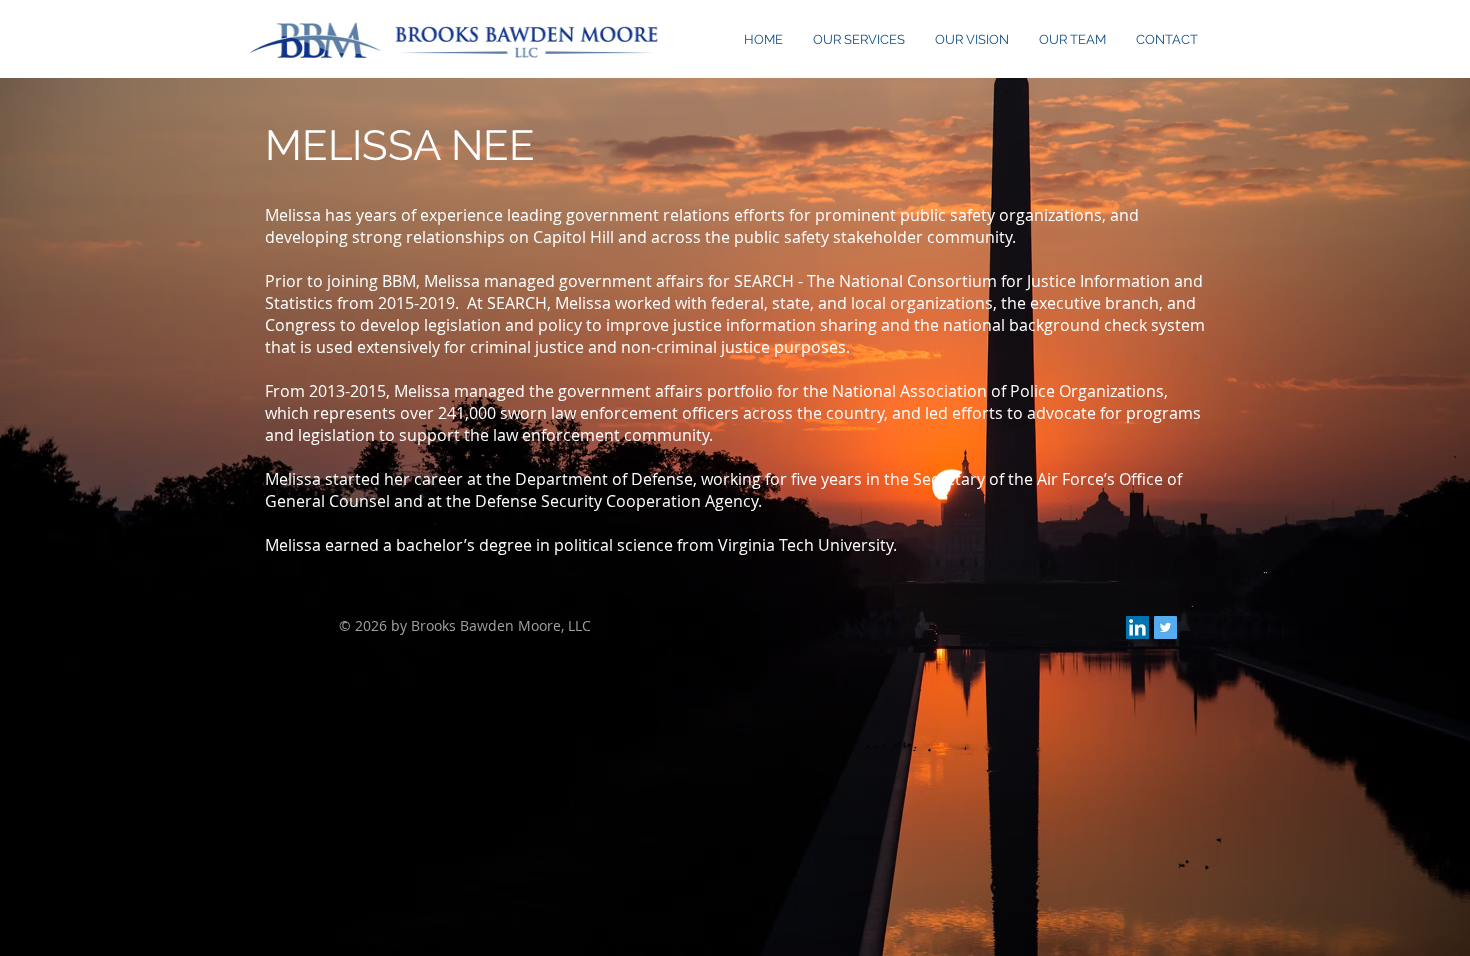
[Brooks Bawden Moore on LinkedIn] (1137, 627)
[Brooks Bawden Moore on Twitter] (1165, 627)
